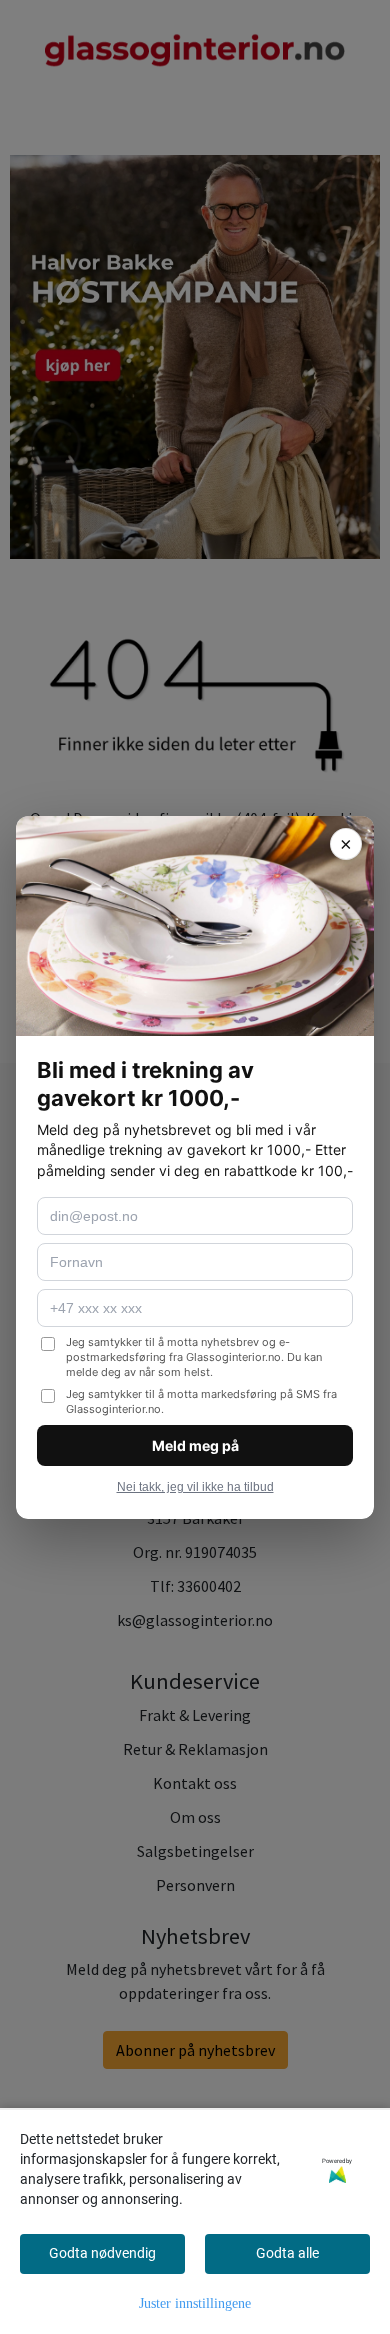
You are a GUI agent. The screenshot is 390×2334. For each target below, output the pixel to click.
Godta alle (287, 2253)
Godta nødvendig (102, 2253)
